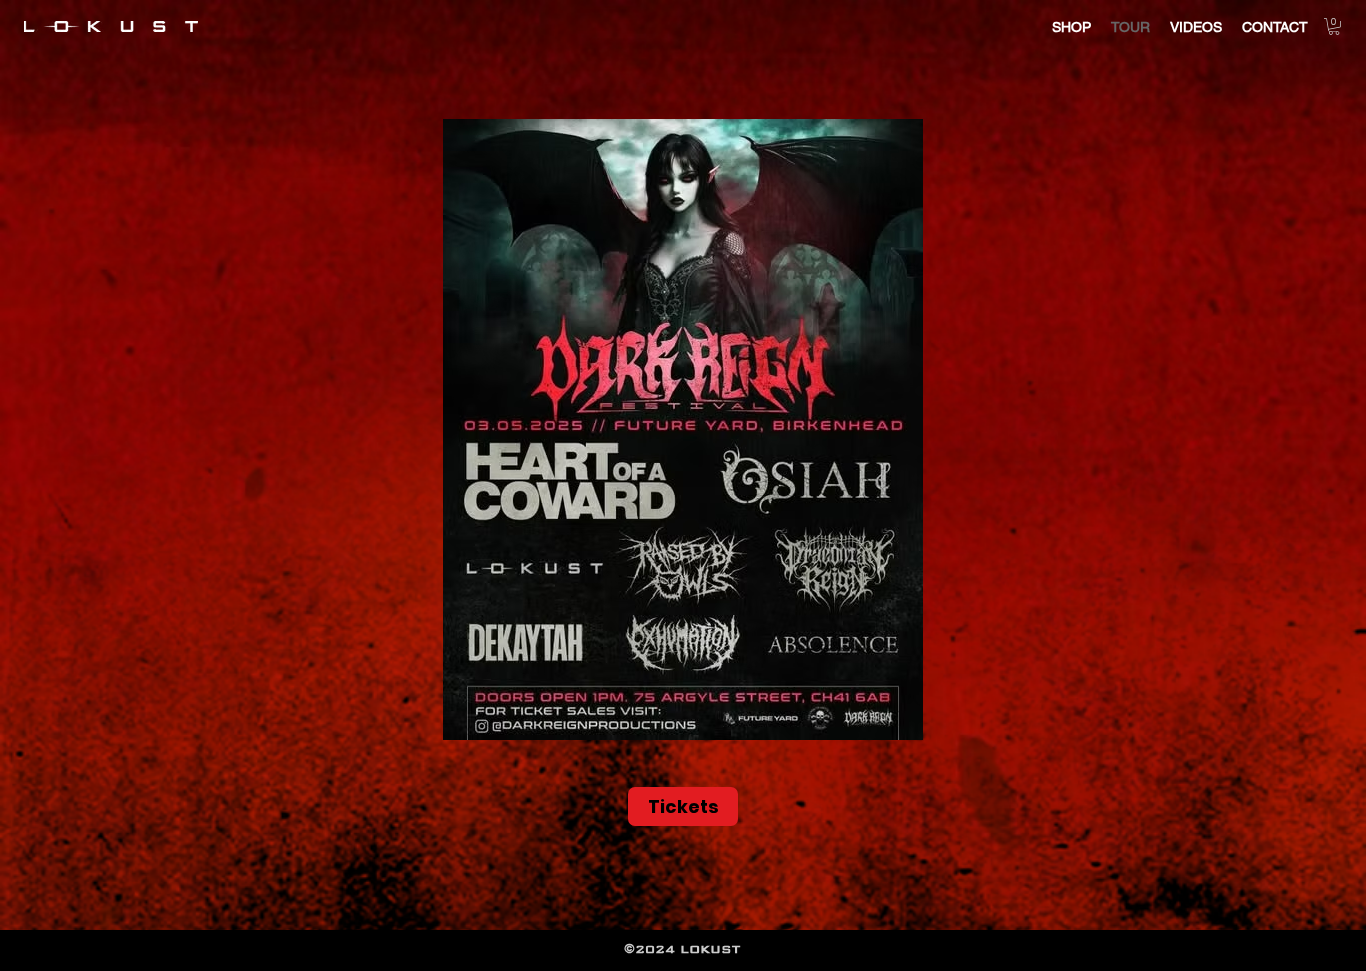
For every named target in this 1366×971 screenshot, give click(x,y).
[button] (1334, 26)
